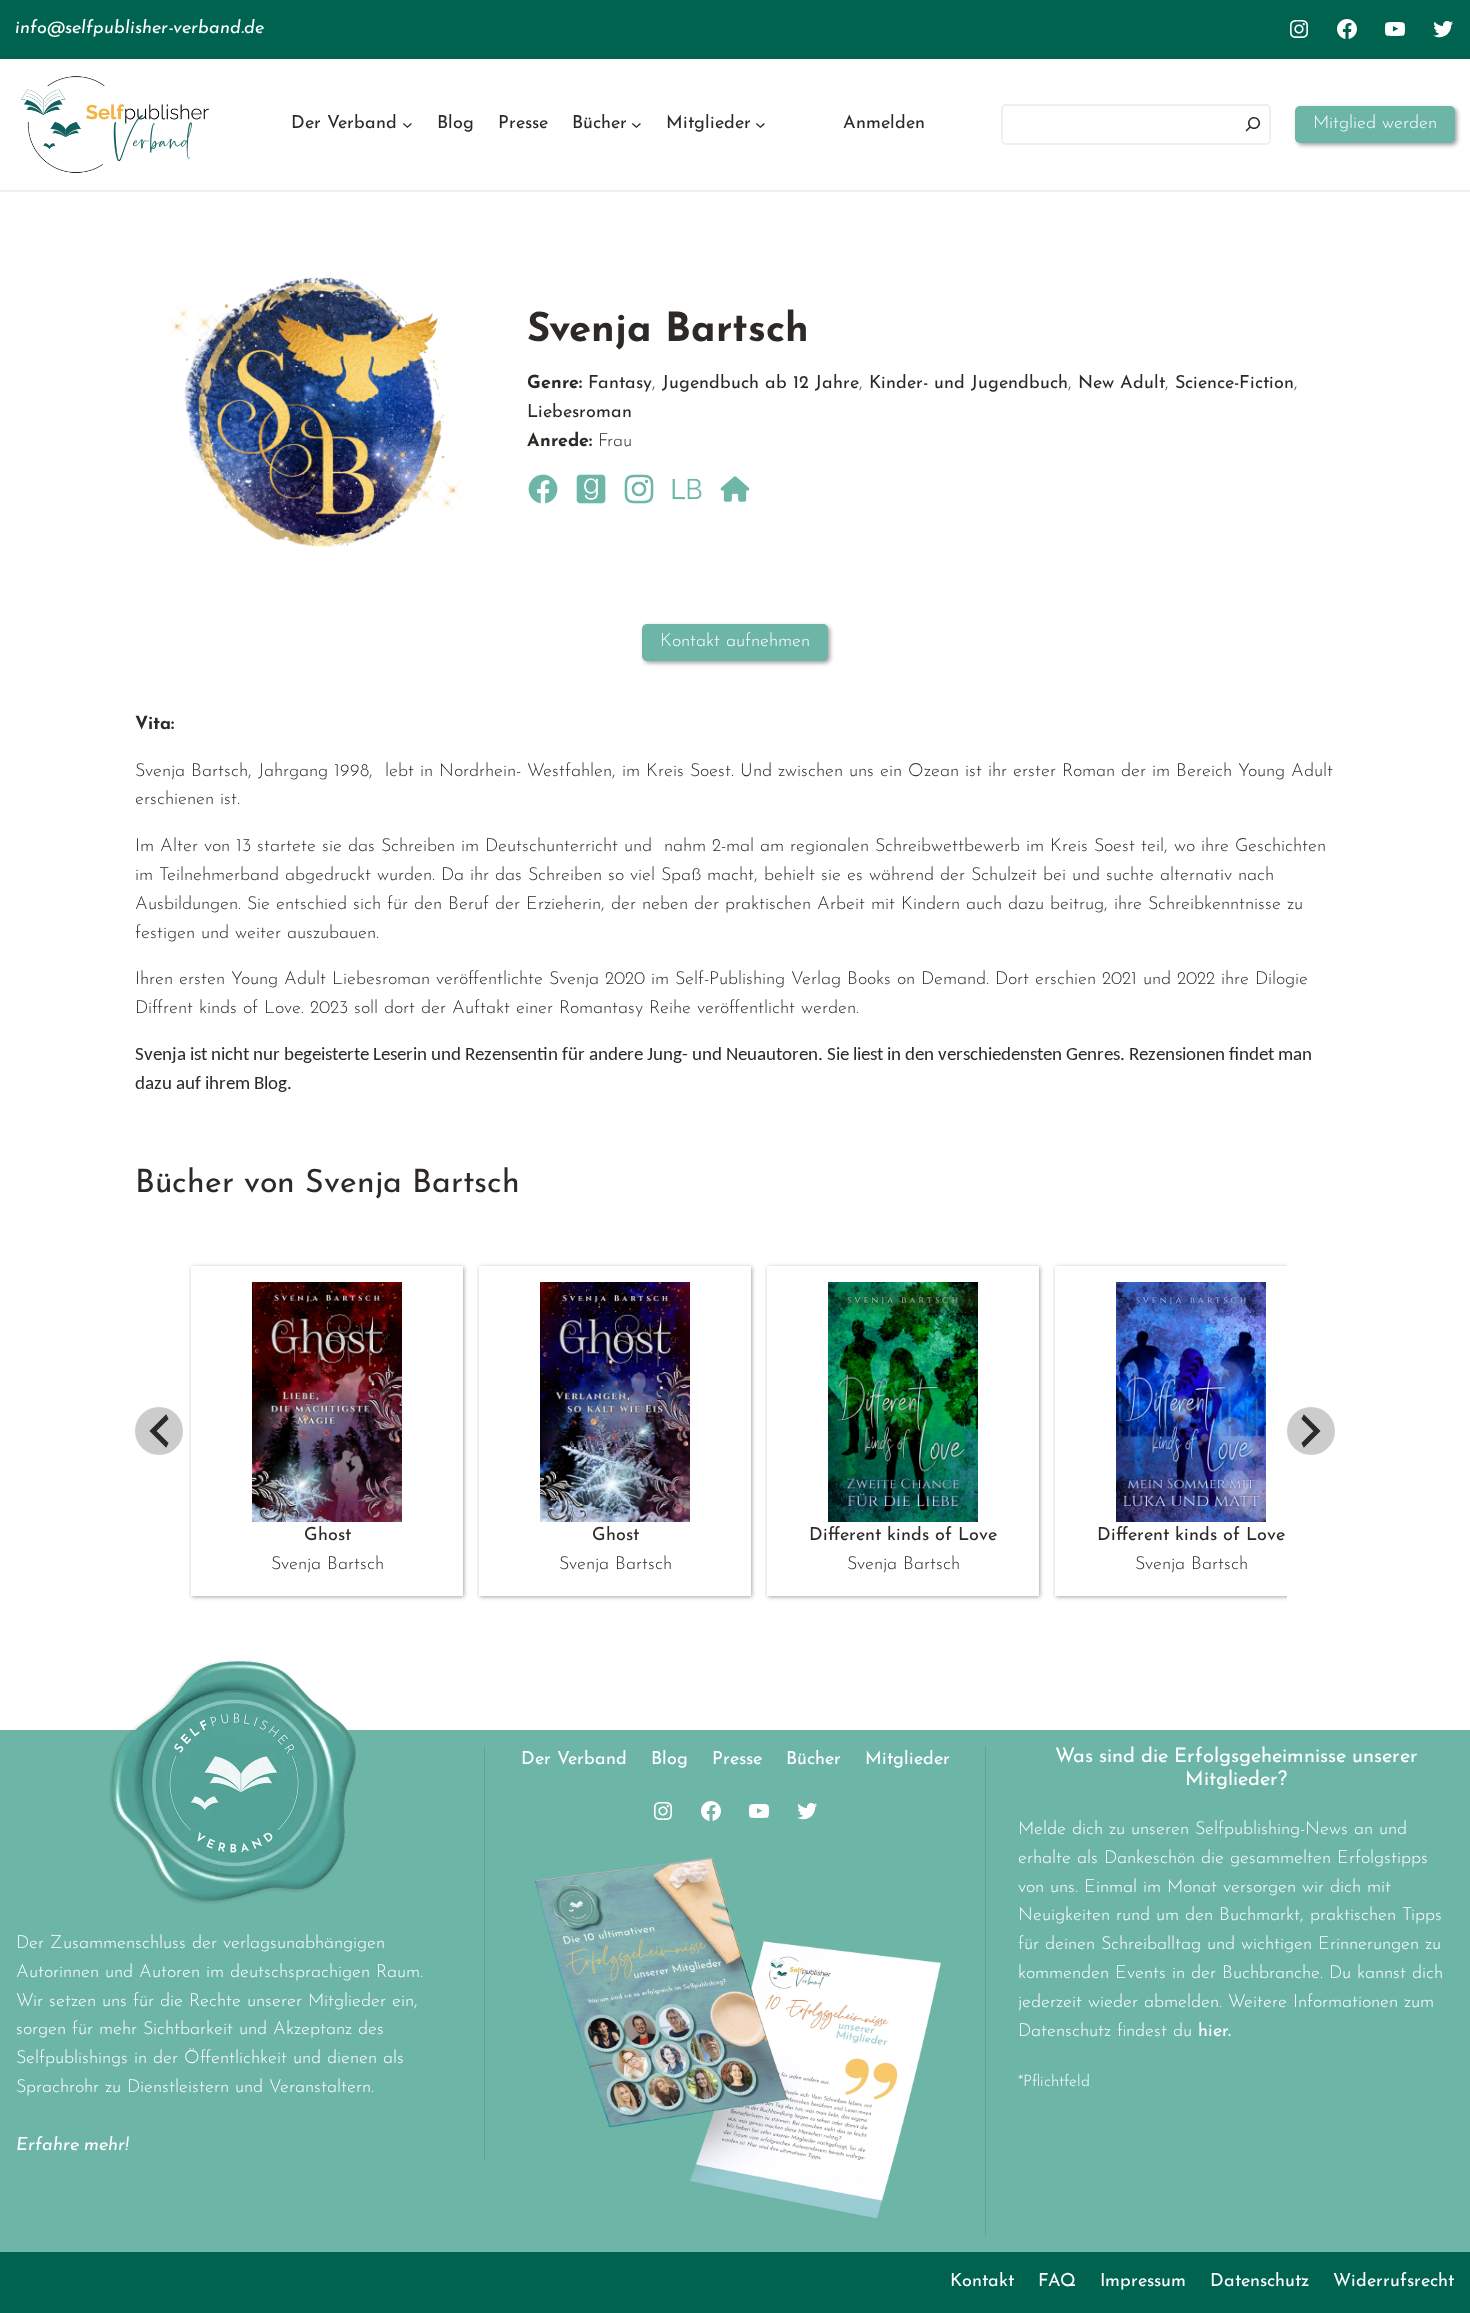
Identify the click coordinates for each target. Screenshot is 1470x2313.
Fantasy (620, 384)
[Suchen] (1253, 124)
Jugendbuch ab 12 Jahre (760, 384)
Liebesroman (579, 413)
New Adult (1121, 384)
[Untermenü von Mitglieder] (760, 124)
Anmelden (884, 124)
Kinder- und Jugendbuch (968, 384)
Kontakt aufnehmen (735, 642)
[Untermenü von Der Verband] (407, 124)
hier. (1214, 2032)
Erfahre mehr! (72, 2146)
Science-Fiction (1234, 384)
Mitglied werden (1375, 124)
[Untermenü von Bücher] (636, 124)
